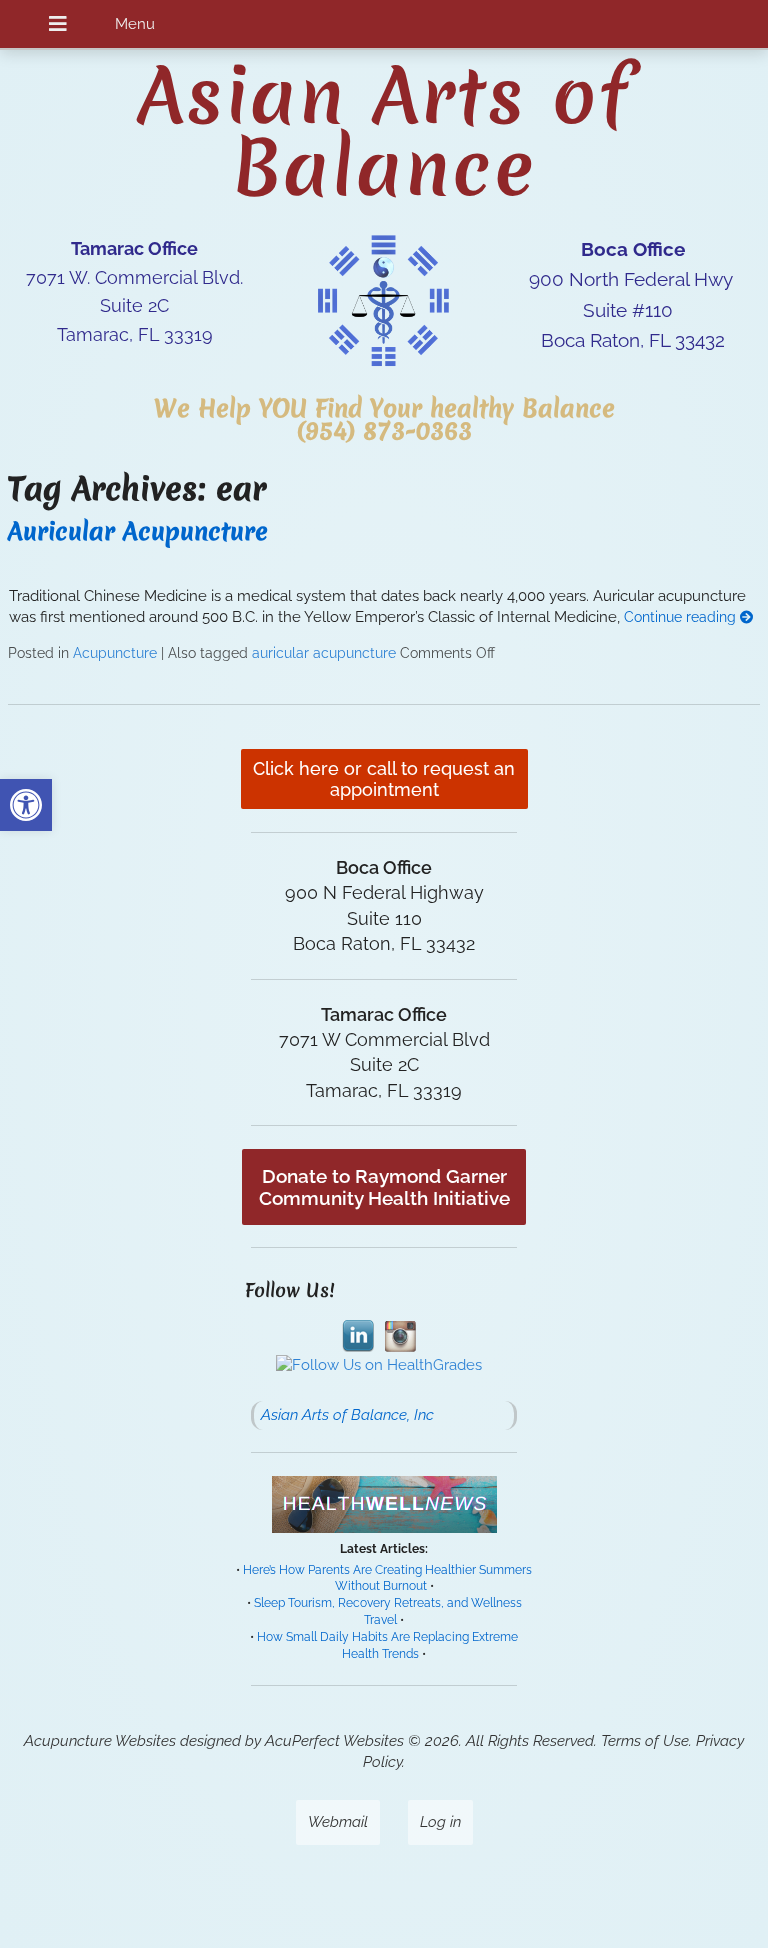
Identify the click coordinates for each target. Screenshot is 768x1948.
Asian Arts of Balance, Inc (347, 1415)
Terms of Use (645, 1741)
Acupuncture (115, 653)
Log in (440, 1822)
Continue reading (682, 617)
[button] (26, 805)
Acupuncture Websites (100, 1741)
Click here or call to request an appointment (384, 779)
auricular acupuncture (324, 653)
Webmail (338, 1822)
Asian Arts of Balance (384, 132)
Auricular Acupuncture (138, 531)
